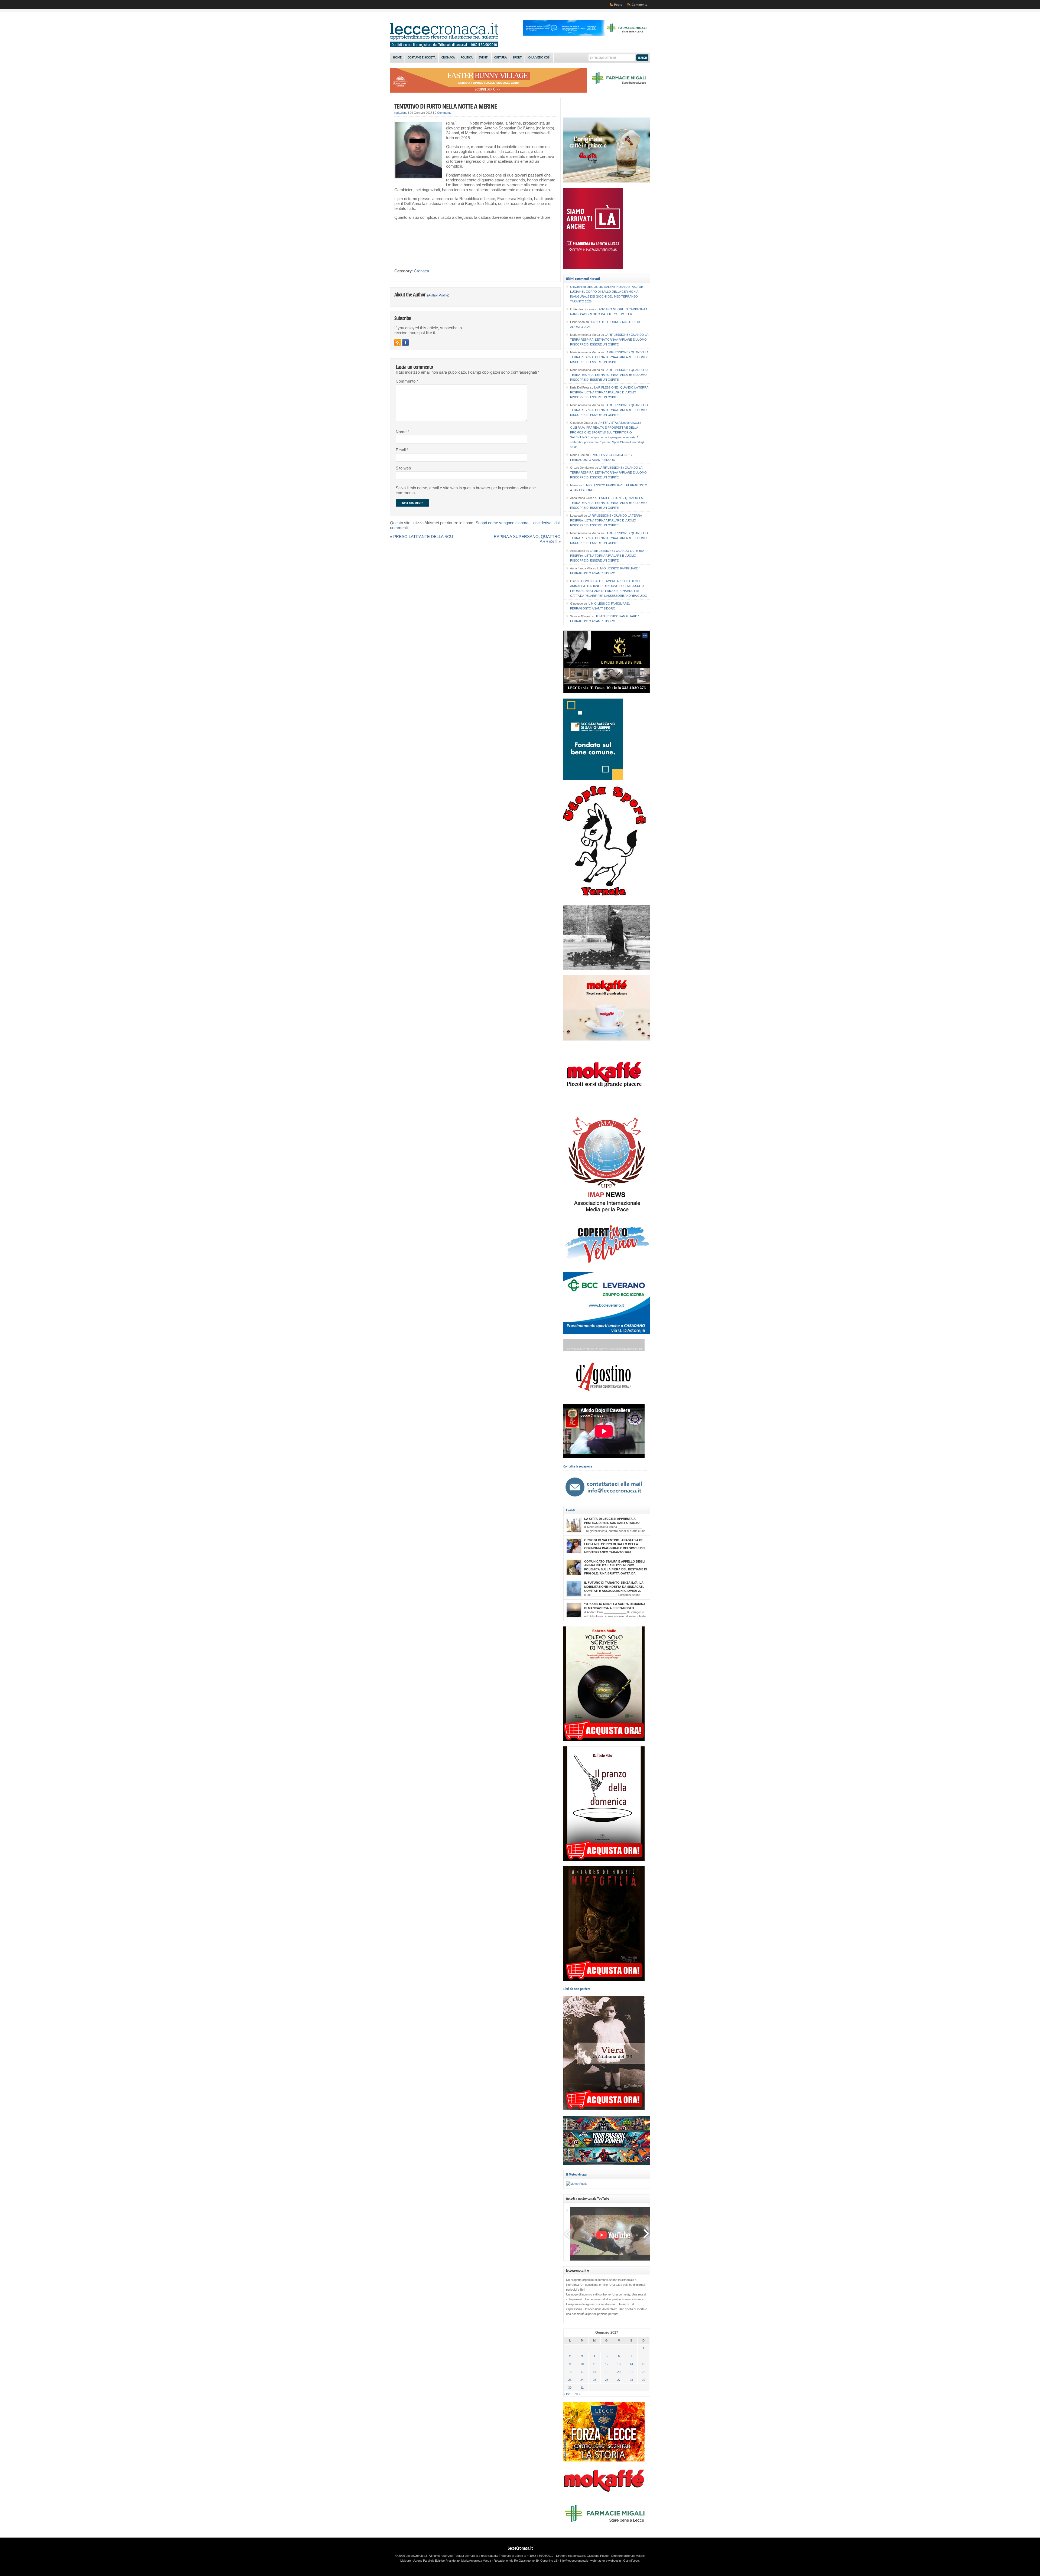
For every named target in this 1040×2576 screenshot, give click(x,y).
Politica (467, 58)
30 (570, 2388)
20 (619, 2372)
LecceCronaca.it (520, 2548)
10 (582, 2364)
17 (582, 2372)
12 (607, 2364)
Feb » (577, 2394)
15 (643, 2364)
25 (594, 2380)
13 (619, 2364)
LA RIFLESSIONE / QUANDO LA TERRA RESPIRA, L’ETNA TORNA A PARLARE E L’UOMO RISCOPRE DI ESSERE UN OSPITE (609, 340)
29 (643, 2380)
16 (570, 2372)
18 (594, 2372)
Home (397, 58)
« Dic (567, 2394)
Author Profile (438, 295)
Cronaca (448, 58)
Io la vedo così (539, 58)
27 (619, 2380)
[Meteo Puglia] (577, 2184)
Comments (639, 5)
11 (594, 2364)
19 (607, 2372)
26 (607, 2380)
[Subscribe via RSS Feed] (398, 343)
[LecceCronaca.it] (444, 46)
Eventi (483, 58)
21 (631, 2372)
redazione (401, 113)
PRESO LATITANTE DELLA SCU (423, 537)
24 (582, 2380)
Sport (517, 58)
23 (570, 2380)
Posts (618, 5)
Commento (407, 381)
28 (631, 2380)
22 (643, 2372)
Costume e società (422, 58)
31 (582, 2388)
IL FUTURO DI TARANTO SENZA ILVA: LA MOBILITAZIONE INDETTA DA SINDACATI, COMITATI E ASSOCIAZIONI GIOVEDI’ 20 (614, 1587)
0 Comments (443, 113)
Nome (402, 432)
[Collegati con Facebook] (405, 343)
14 (631, 2364)
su (578, 287)
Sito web (403, 468)
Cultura (500, 58)
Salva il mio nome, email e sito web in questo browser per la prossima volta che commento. (466, 490)
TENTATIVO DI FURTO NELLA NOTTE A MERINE (446, 106)
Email (402, 450)
